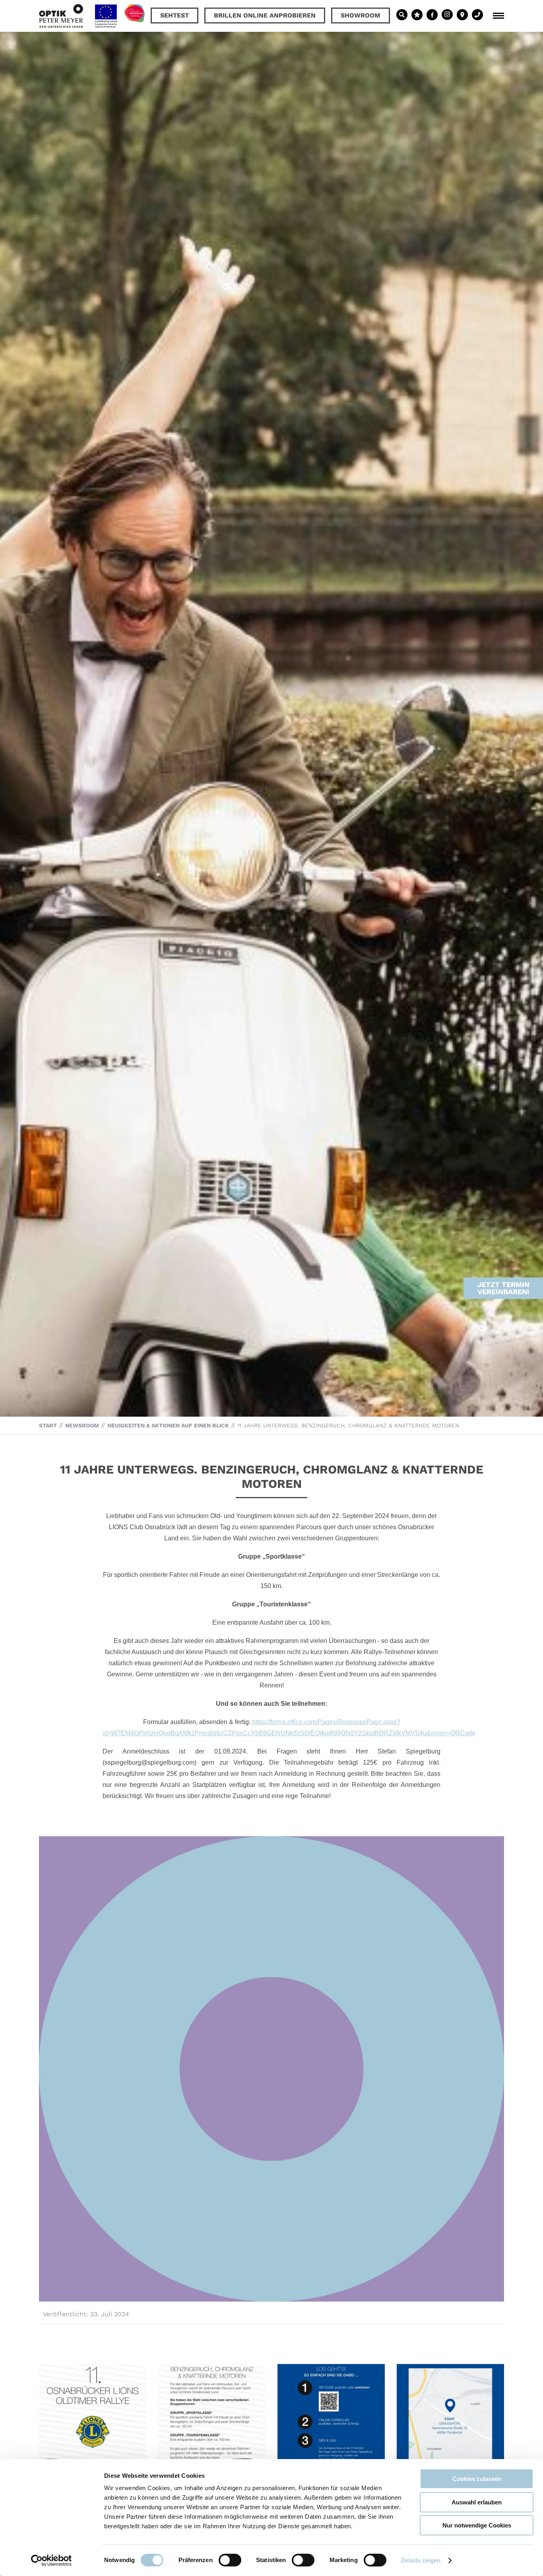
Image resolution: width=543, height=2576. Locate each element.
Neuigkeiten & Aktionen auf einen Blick (168, 1425)
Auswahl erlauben (477, 2502)
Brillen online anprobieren (265, 15)
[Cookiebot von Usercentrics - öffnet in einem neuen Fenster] (51, 2560)
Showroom (361, 15)
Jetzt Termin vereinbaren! (503, 1288)
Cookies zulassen (477, 2479)
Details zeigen (421, 2560)
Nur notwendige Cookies (477, 2525)
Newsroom (82, 1425)
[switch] (230, 2560)
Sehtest (175, 15)
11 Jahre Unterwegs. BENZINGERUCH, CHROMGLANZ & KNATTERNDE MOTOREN (348, 1425)
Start (48, 1425)
